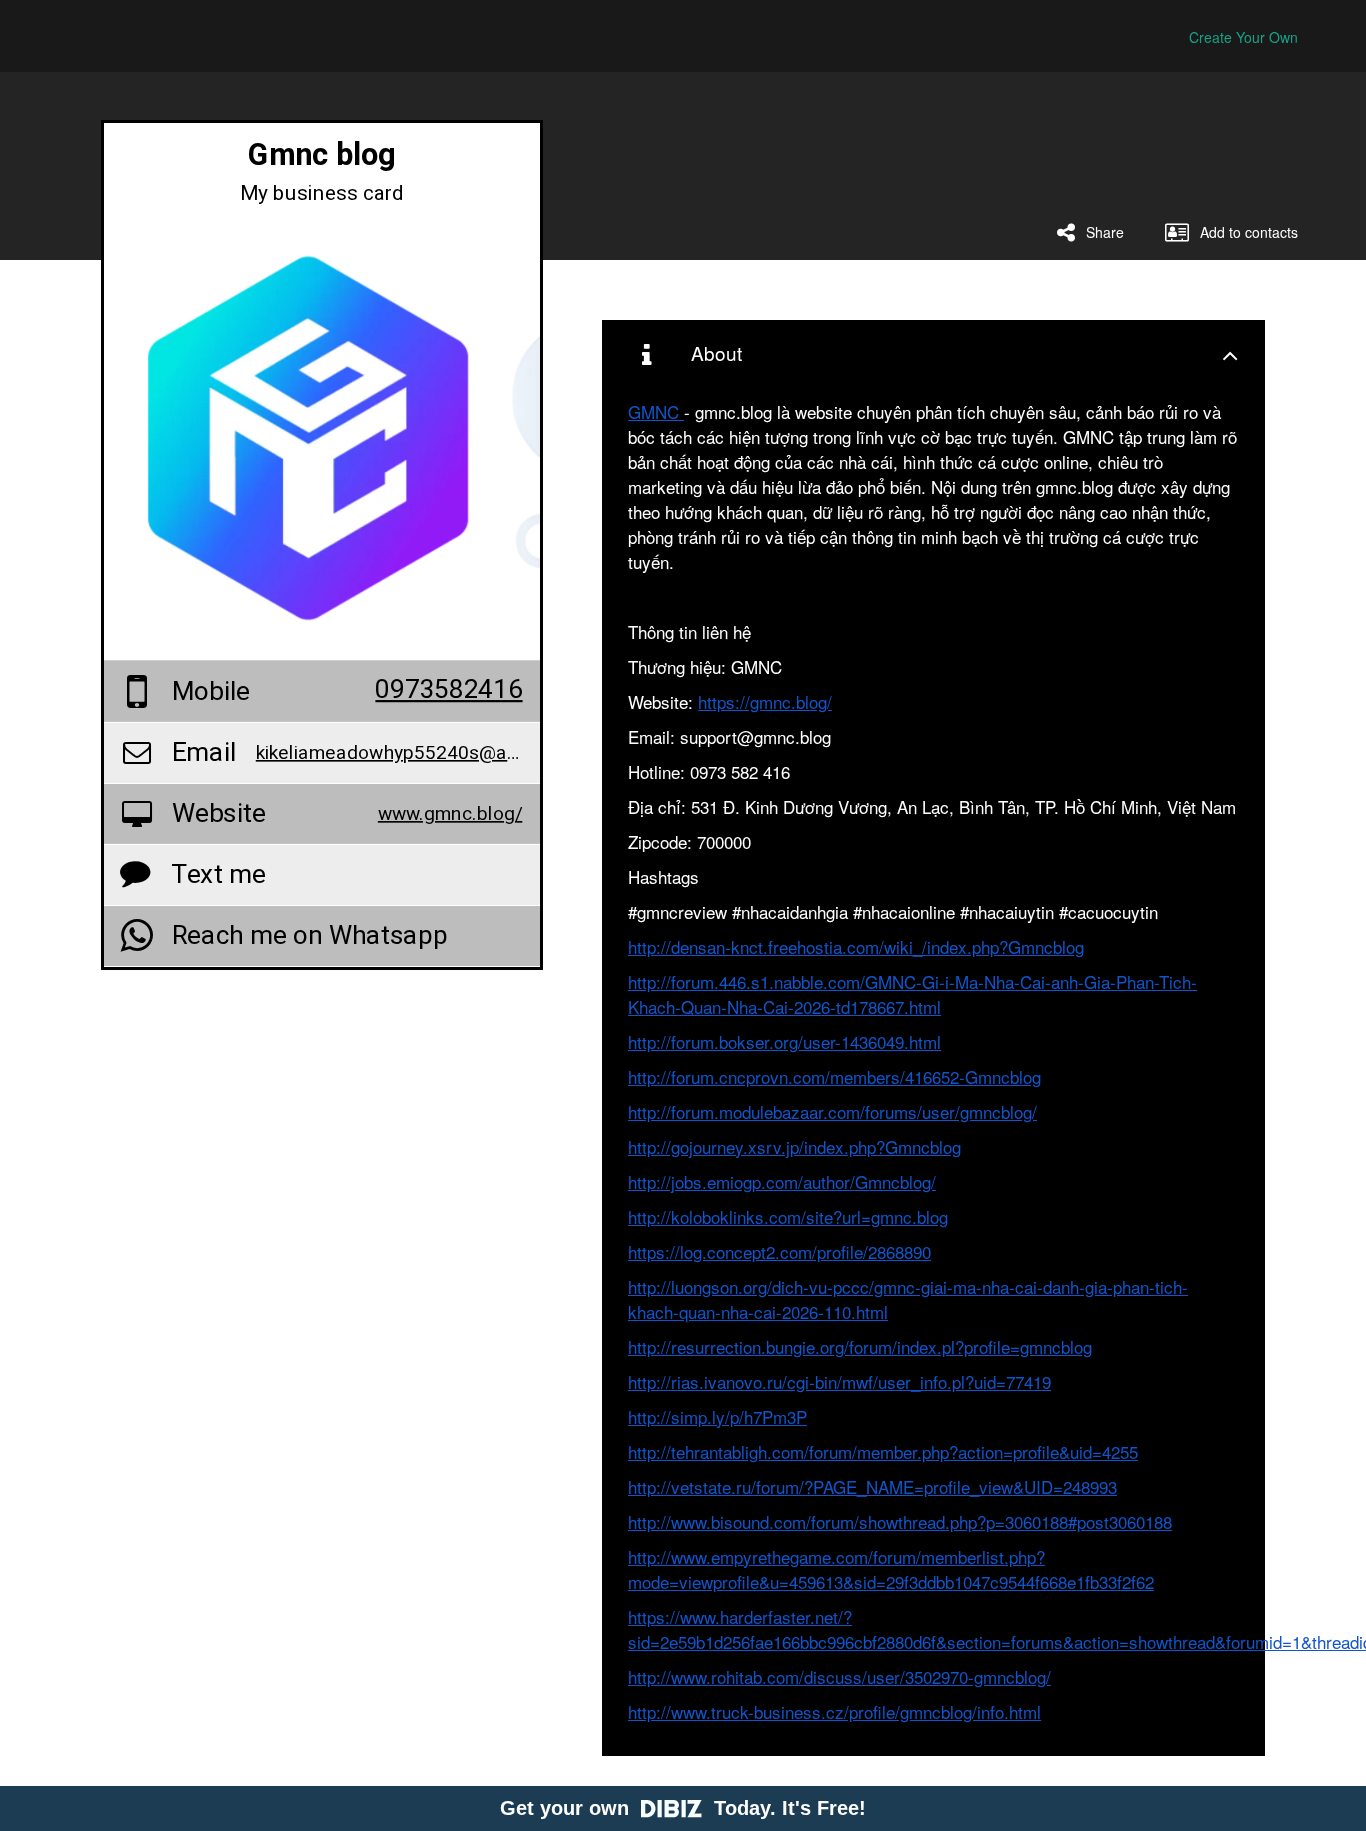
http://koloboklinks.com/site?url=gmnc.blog (788, 1216)
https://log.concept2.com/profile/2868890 (779, 1251)
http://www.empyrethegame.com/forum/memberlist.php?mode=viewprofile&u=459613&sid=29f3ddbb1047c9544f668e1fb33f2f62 (891, 1569)
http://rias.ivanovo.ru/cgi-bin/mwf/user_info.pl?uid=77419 (839, 1381)
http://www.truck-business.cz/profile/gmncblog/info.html (834, 1711)
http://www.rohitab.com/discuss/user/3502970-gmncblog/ (839, 1676)
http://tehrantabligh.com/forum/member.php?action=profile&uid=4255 (883, 1451)
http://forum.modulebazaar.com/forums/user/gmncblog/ (832, 1111)
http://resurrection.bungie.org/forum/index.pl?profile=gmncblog (860, 1346)
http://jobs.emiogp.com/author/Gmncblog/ (782, 1181)
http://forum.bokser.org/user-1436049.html (784, 1041)
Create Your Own (1243, 37)
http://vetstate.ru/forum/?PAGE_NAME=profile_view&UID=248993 (872, 1486)
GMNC (656, 411)
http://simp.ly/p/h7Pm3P (717, 1416)
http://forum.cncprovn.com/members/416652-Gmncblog (834, 1076)
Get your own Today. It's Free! (683, 1808)
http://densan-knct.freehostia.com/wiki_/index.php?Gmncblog (856, 946)
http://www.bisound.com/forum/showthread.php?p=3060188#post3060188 (900, 1521)
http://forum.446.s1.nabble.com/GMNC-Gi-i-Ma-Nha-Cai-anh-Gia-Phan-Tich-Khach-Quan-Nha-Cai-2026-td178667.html (912, 994)
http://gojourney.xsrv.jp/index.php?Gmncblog (794, 1146)
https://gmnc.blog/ (765, 701)
